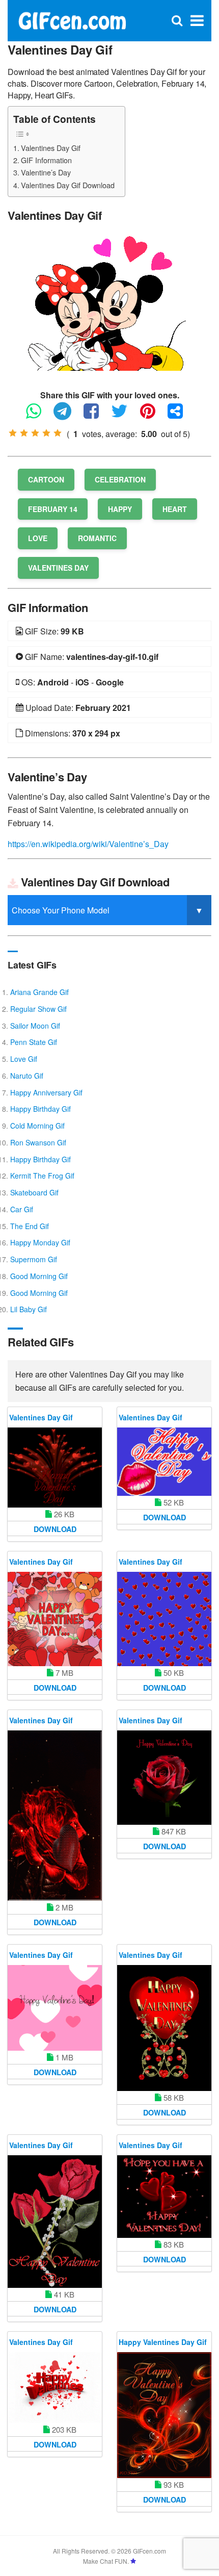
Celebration (120, 479)
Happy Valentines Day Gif (163, 2342)
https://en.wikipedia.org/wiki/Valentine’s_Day (88, 844)
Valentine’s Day (46, 172)
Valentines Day (58, 568)
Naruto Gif (27, 1076)
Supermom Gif (34, 1259)
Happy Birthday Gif (40, 1109)
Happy (120, 509)
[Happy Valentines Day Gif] (164, 2415)
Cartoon (46, 479)
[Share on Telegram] (67, 415)
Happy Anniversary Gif (46, 1092)
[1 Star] (13, 433)
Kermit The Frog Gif (42, 1176)
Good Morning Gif (39, 1276)
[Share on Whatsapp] (39, 415)
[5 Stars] (58, 433)
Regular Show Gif (38, 1009)
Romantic (97, 538)
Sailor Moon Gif (35, 1026)
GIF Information (46, 160)
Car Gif (22, 1209)
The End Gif (30, 1226)
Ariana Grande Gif (39, 992)
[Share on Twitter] (125, 415)
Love (38, 538)
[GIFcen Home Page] (72, 20)
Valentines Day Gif (51, 148)
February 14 (53, 509)
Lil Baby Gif (29, 1309)
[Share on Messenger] (180, 415)
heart (175, 509)
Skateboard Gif (34, 1192)
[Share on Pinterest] (153, 415)
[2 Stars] (24, 433)
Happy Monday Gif (40, 1242)
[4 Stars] (46, 433)
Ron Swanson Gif (38, 1142)
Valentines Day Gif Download (68, 185)
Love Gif (24, 1059)
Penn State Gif (34, 1042)
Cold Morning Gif (37, 1126)
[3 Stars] (35, 433)
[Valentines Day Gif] (109, 302)
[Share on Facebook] (96, 415)
